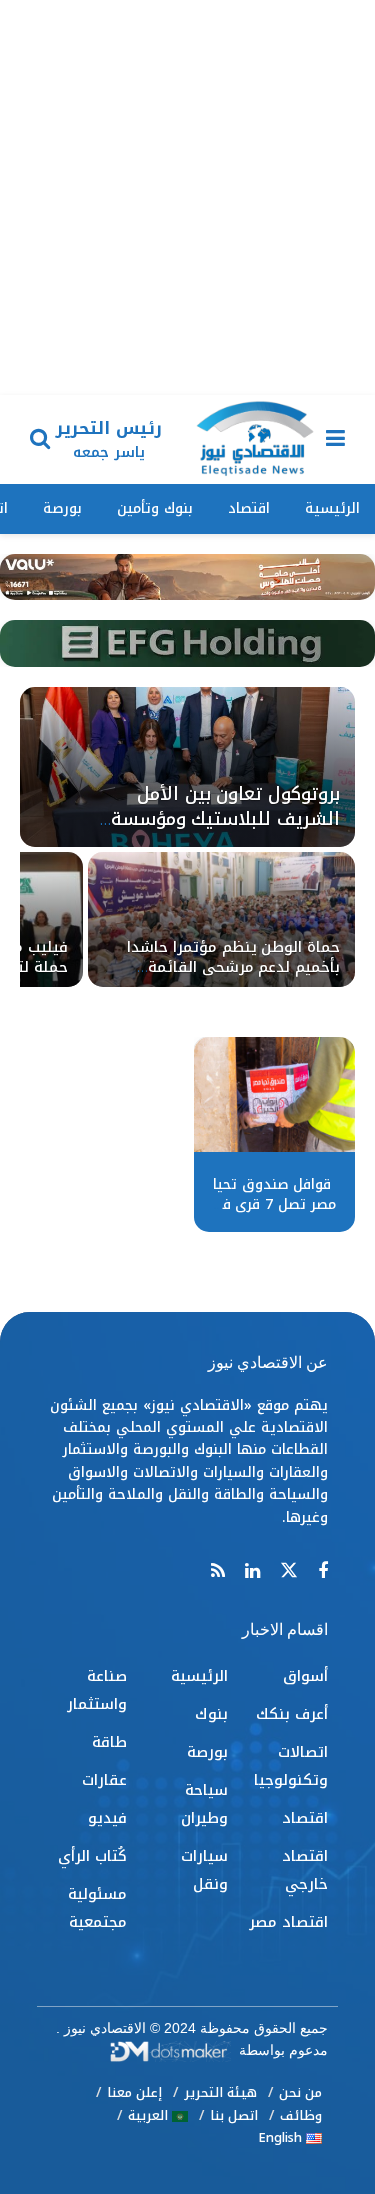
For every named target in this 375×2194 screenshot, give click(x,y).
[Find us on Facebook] (323, 1572)
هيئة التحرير (220, 2092)
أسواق (305, 1676)
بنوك (211, 1714)
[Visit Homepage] (255, 440)
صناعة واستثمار (97, 1690)
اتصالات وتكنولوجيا (291, 1766)
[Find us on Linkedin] (252, 1572)
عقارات (104, 1780)
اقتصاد (249, 508)
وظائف (301, 2115)
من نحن (300, 2092)
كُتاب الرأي (92, 1856)
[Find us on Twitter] (289, 1571)
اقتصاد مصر (288, 1922)
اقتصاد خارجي (305, 1870)
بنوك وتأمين (155, 508)
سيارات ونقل (204, 1870)
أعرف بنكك (292, 1714)
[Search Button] (40, 439)
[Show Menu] (335, 439)
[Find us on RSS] (218, 1572)
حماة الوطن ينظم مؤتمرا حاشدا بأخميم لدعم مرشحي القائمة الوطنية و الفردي (233, 967)
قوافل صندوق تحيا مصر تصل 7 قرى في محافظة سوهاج (272, 1204)
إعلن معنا (134, 2092)
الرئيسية (332, 508)
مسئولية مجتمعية (97, 1908)
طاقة (109, 1742)
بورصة (62, 508)
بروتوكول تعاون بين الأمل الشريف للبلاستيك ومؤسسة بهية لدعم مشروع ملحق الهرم (215, 819)
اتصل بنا (234, 2115)
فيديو (107, 1818)
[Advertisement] (187, 197)
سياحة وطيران (204, 1804)
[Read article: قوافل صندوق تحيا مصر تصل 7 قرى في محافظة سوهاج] (274, 1094)
